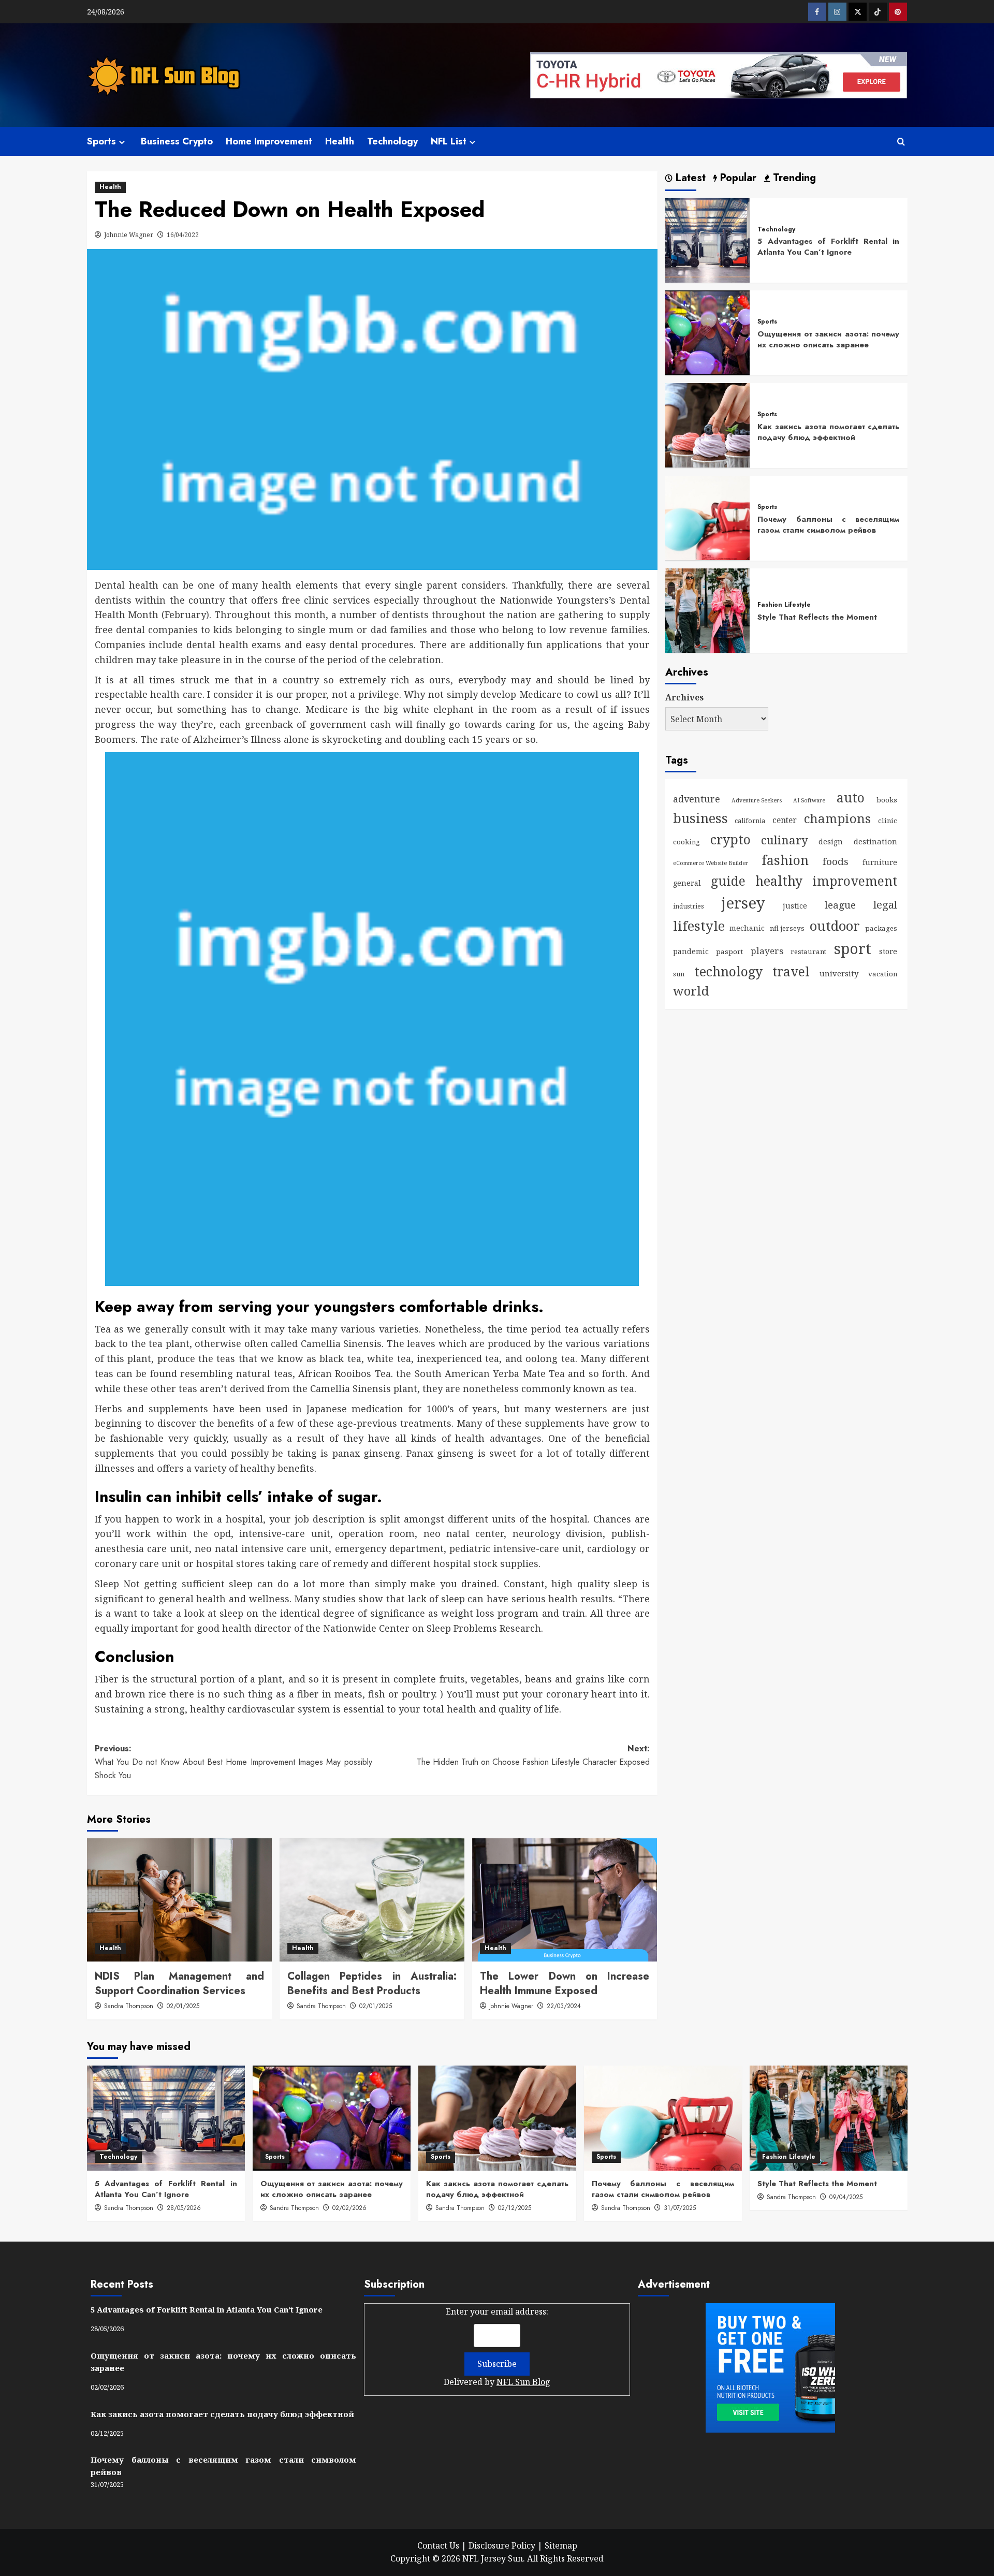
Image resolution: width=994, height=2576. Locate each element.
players (767, 951)
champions (837, 818)
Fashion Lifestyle (784, 605)
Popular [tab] (737, 178)
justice (795, 906)
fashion (785, 859)
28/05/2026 (184, 2208)
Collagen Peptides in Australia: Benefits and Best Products (372, 1984)
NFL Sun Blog (523, 2382)
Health (340, 141)
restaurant (808, 952)
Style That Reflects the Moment (817, 617)
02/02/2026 (349, 2208)
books (887, 800)
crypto (730, 839)
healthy (779, 880)
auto (851, 797)
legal (885, 904)
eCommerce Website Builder (711, 862)
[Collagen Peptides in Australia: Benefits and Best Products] (372, 1900)
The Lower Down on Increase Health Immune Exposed (565, 1984)
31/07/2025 (680, 2208)
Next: (533, 1755)
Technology (392, 141)
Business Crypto (177, 141)
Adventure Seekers (757, 800)
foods (836, 861)
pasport (729, 952)
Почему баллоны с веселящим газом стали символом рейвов (828, 524)
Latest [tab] (689, 178)
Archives (684, 697)
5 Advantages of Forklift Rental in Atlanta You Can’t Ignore (828, 247)
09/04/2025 (846, 2197)
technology (728, 971)
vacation (883, 973)
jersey (743, 903)
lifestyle (699, 926)
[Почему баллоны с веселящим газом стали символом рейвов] (708, 517)
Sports (101, 141)
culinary (785, 839)
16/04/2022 (183, 235)
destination (875, 841)
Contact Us (438, 2545)
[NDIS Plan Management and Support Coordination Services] (179, 1900)
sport (853, 948)
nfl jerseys (787, 928)
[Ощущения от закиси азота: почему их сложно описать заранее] (708, 332)
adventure (697, 799)
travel (791, 971)
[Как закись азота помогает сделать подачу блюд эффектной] (708, 425)
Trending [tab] (793, 178)
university (839, 973)
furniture (880, 862)
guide (728, 880)
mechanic (747, 928)
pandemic (691, 951)
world (691, 991)
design (831, 841)
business (700, 818)
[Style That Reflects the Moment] (708, 609)
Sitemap (561, 2545)
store (888, 951)
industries (689, 906)
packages (881, 928)
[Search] (901, 142)
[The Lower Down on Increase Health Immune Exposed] (565, 1900)
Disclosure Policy (502, 2545)
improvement (855, 880)
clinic (888, 821)
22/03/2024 (564, 2006)
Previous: (233, 1762)
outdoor (835, 926)
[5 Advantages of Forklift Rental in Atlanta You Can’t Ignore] (708, 239)
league (840, 905)
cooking (686, 841)
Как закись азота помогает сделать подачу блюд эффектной (828, 431)
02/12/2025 (515, 2208)
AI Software (809, 800)
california (750, 821)
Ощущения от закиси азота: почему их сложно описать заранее (828, 339)
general (687, 882)
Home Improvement (269, 141)
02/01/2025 (183, 2006)
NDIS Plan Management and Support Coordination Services (179, 1984)
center (785, 820)
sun (679, 974)
